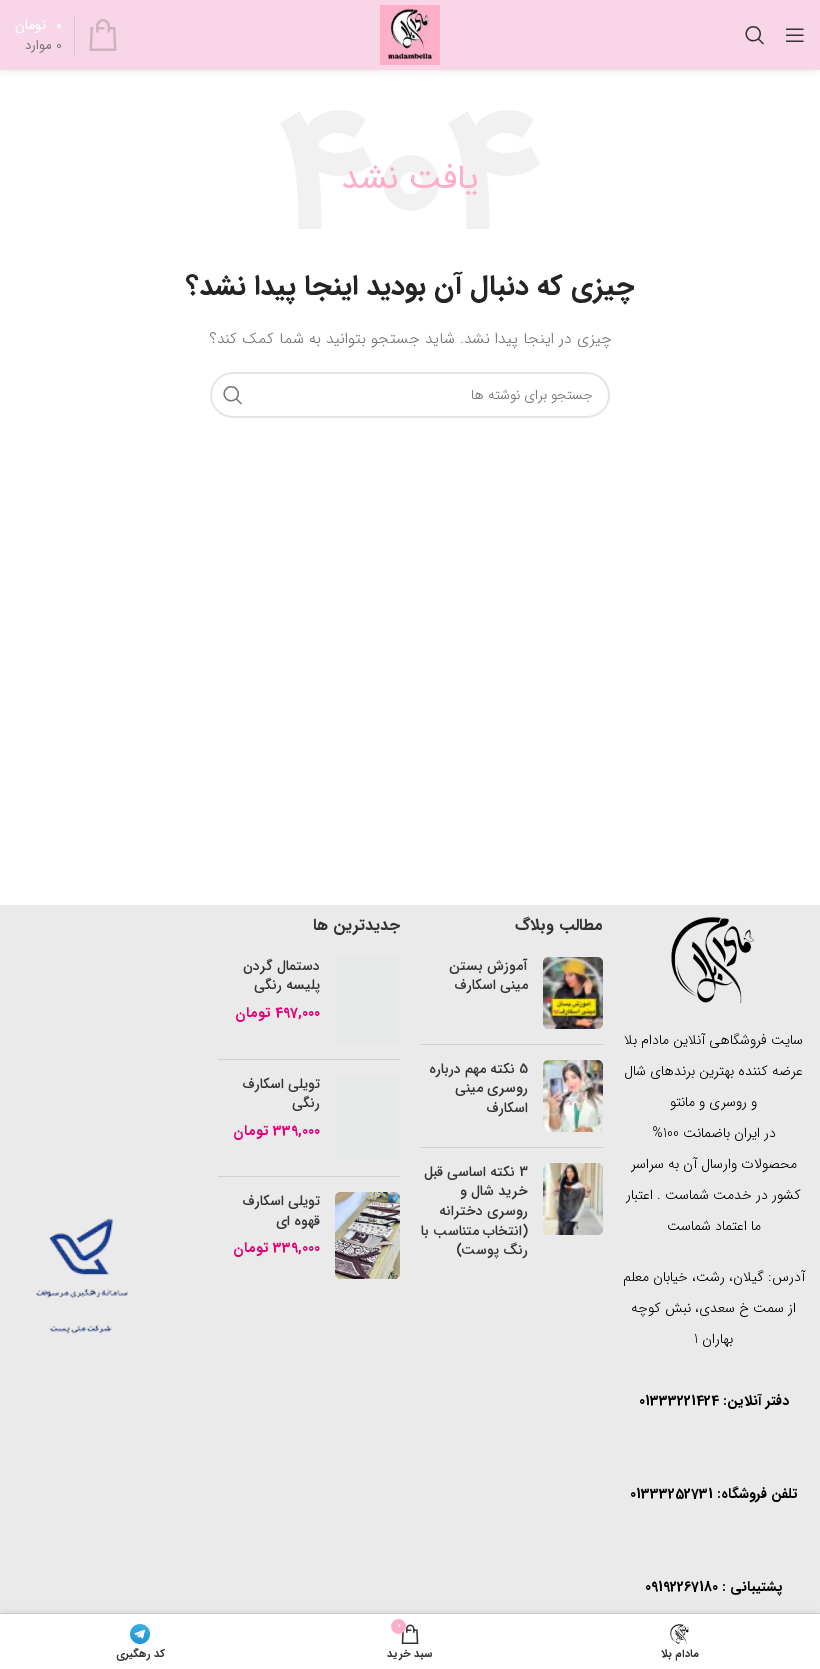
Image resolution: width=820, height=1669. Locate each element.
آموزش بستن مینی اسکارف (488, 976)
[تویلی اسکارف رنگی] (367, 1118)
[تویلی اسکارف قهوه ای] (367, 1235)
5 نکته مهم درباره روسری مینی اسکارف (478, 1088)
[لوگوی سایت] (410, 34)
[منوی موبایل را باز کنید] (795, 35)
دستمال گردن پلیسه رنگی (281, 976)
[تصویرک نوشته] (573, 993)
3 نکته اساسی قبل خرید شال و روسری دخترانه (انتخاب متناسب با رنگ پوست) (474, 1211)
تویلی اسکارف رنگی (281, 1094)
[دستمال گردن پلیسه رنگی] (367, 1000)
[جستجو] (755, 35)
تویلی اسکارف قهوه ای (281, 1211)
